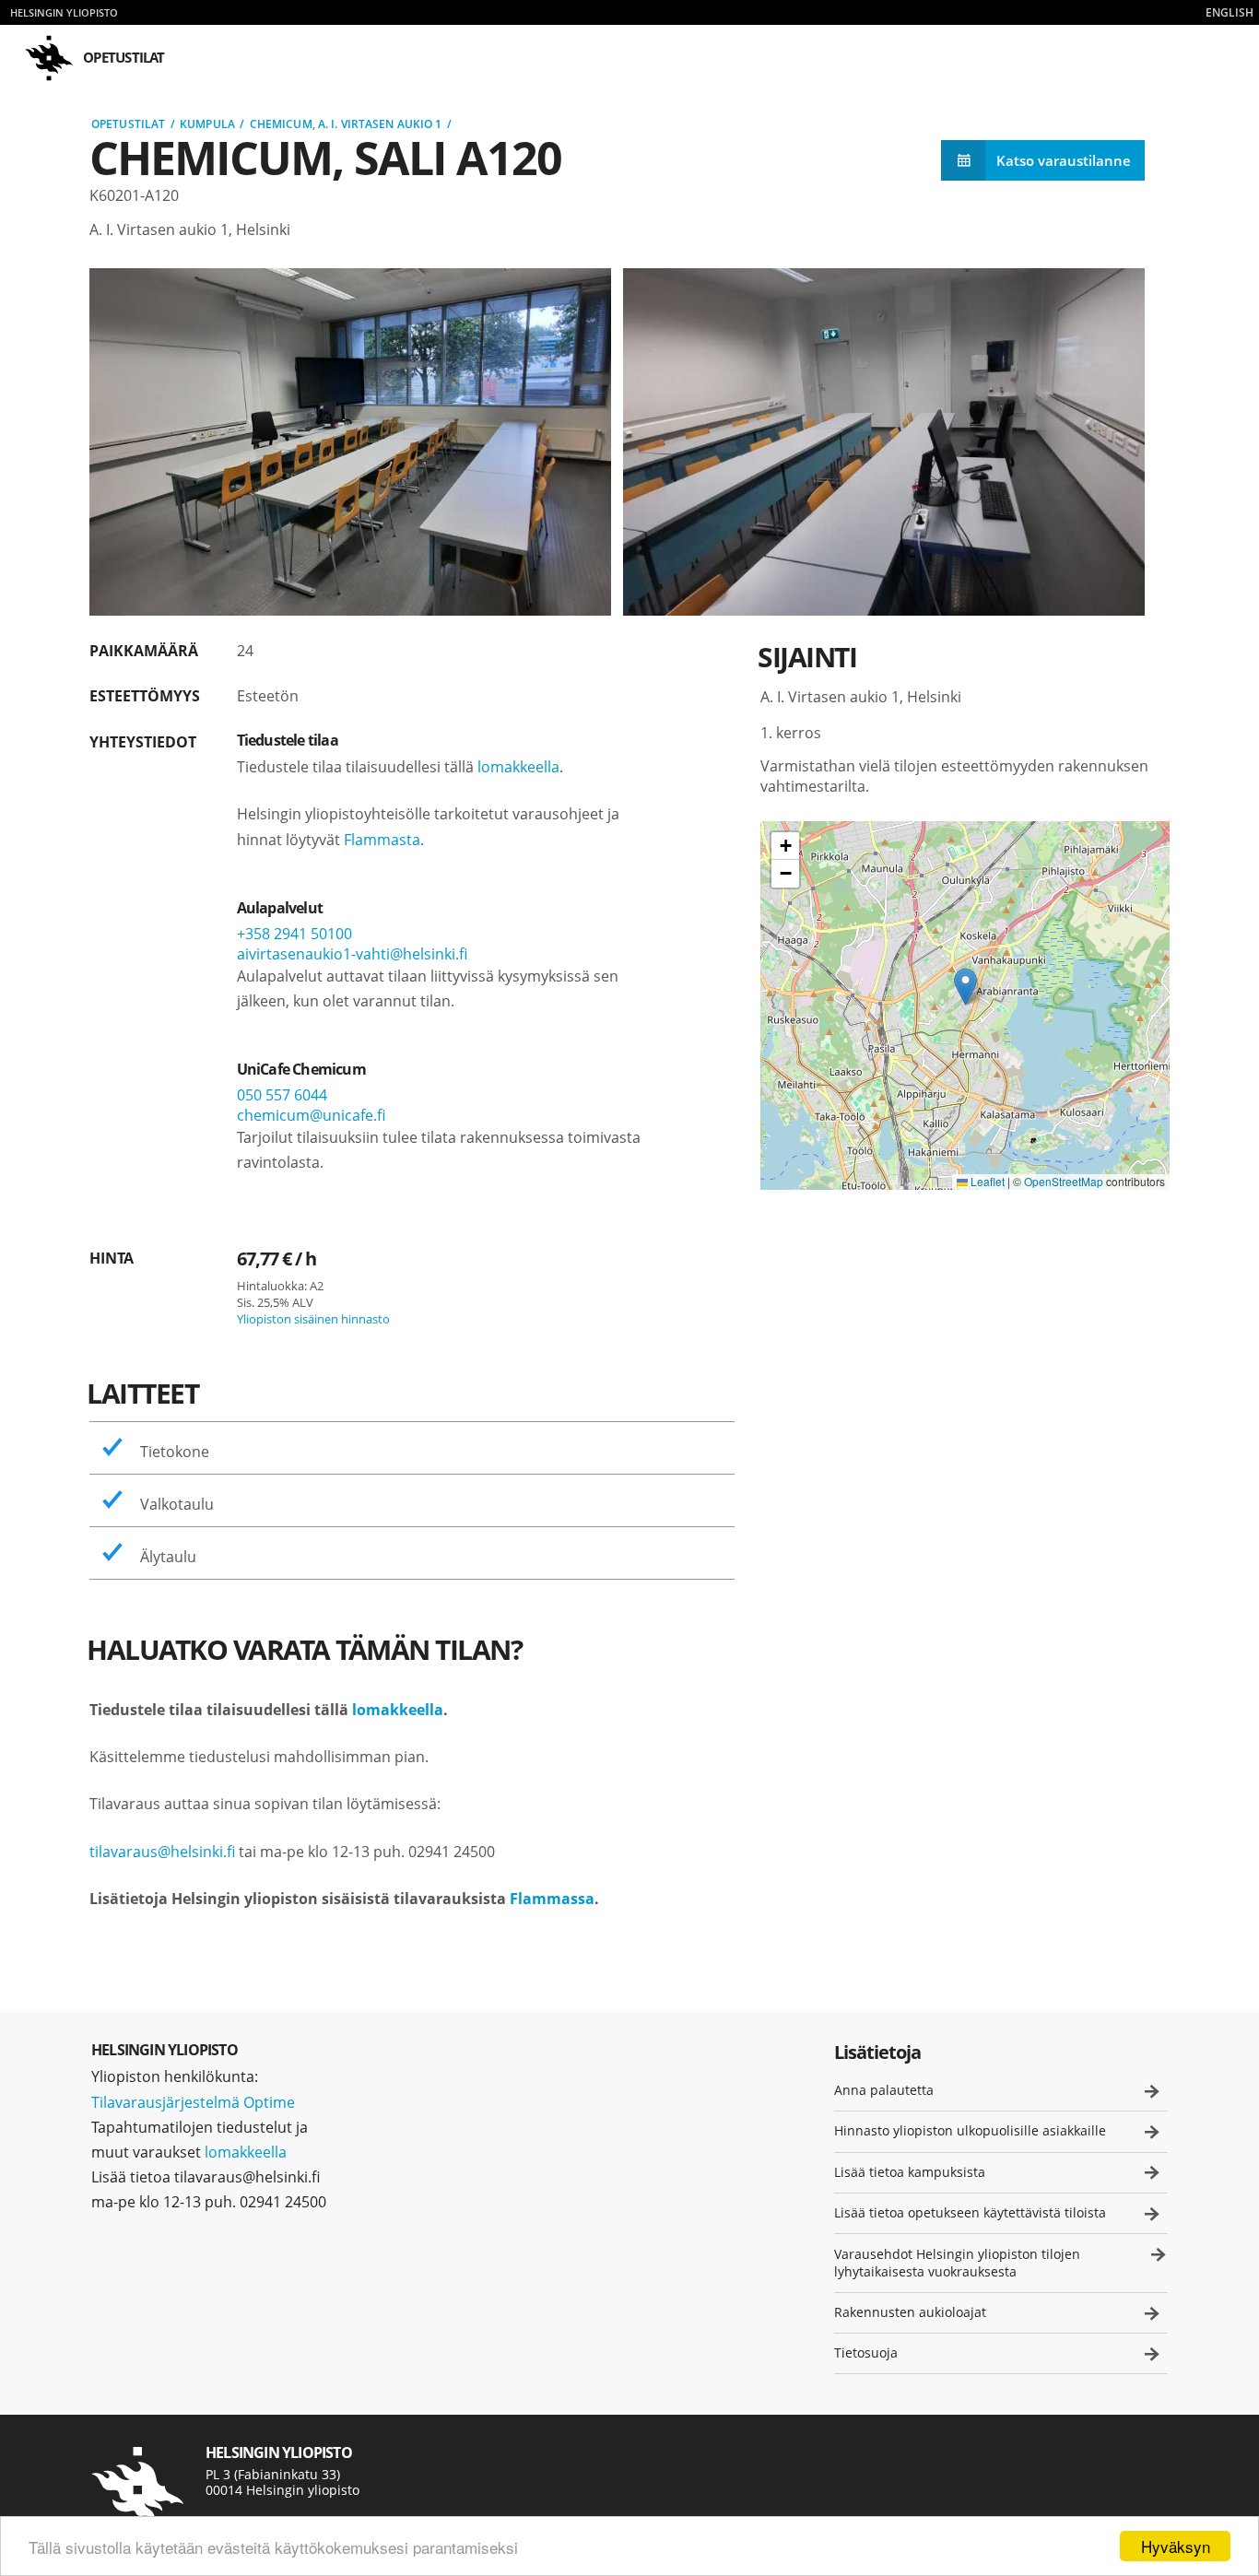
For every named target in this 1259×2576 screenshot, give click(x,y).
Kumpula (207, 124)
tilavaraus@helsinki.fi (162, 1852)
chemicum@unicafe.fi (311, 1115)
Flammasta (382, 840)
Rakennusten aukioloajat (910, 2312)
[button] (965, 987)
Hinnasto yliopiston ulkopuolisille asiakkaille (970, 2130)
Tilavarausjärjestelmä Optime (193, 2102)
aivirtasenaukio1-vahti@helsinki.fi (352, 954)
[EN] (1230, 12)
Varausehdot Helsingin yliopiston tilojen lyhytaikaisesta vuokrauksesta (957, 2263)
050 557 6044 (282, 1095)
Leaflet (986, 1181)
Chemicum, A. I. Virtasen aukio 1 (346, 124)
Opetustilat (128, 124)
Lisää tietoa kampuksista (910, 2172)
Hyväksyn (1176, 2546)
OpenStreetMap (1064, 1181)
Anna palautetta (884, 2090)
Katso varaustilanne (1064, 160)
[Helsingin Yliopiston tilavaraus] (137, 2490)
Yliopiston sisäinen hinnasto (313, 1319)
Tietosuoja (866, 2353)
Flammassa (552, 1899)
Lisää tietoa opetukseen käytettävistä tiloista (970, 2212)
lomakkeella (518, 767)
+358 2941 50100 (294, 934)
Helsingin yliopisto (64, 12)
